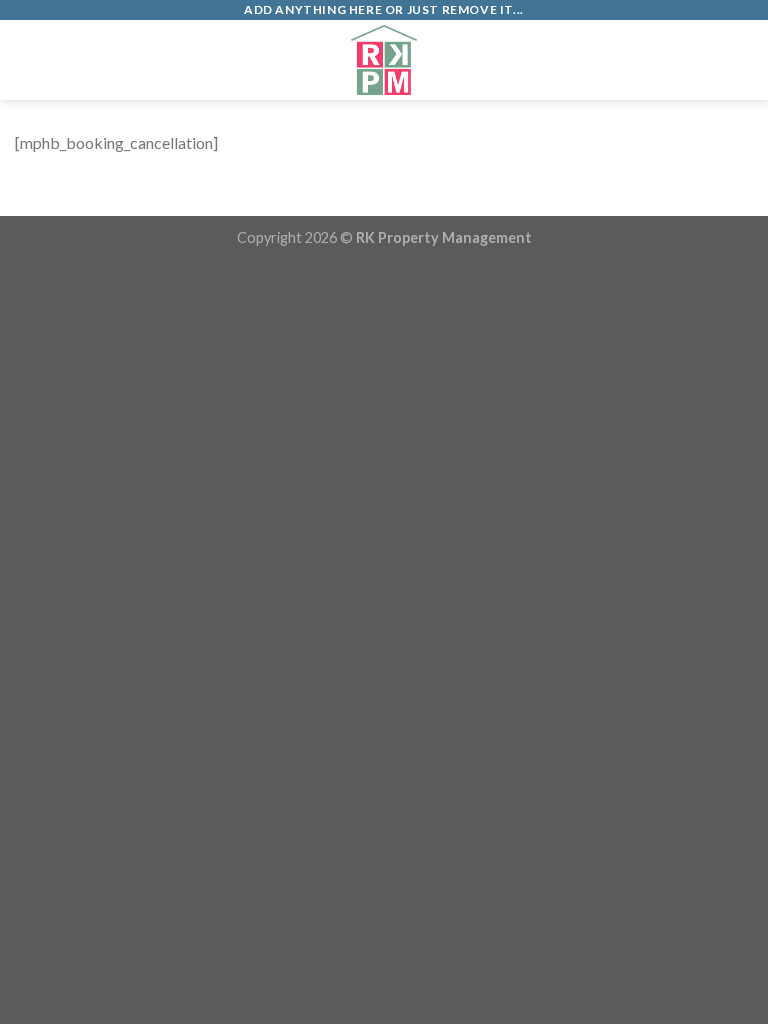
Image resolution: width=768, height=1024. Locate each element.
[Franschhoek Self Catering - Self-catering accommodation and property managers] (384, 60)
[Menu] (27, 59)
